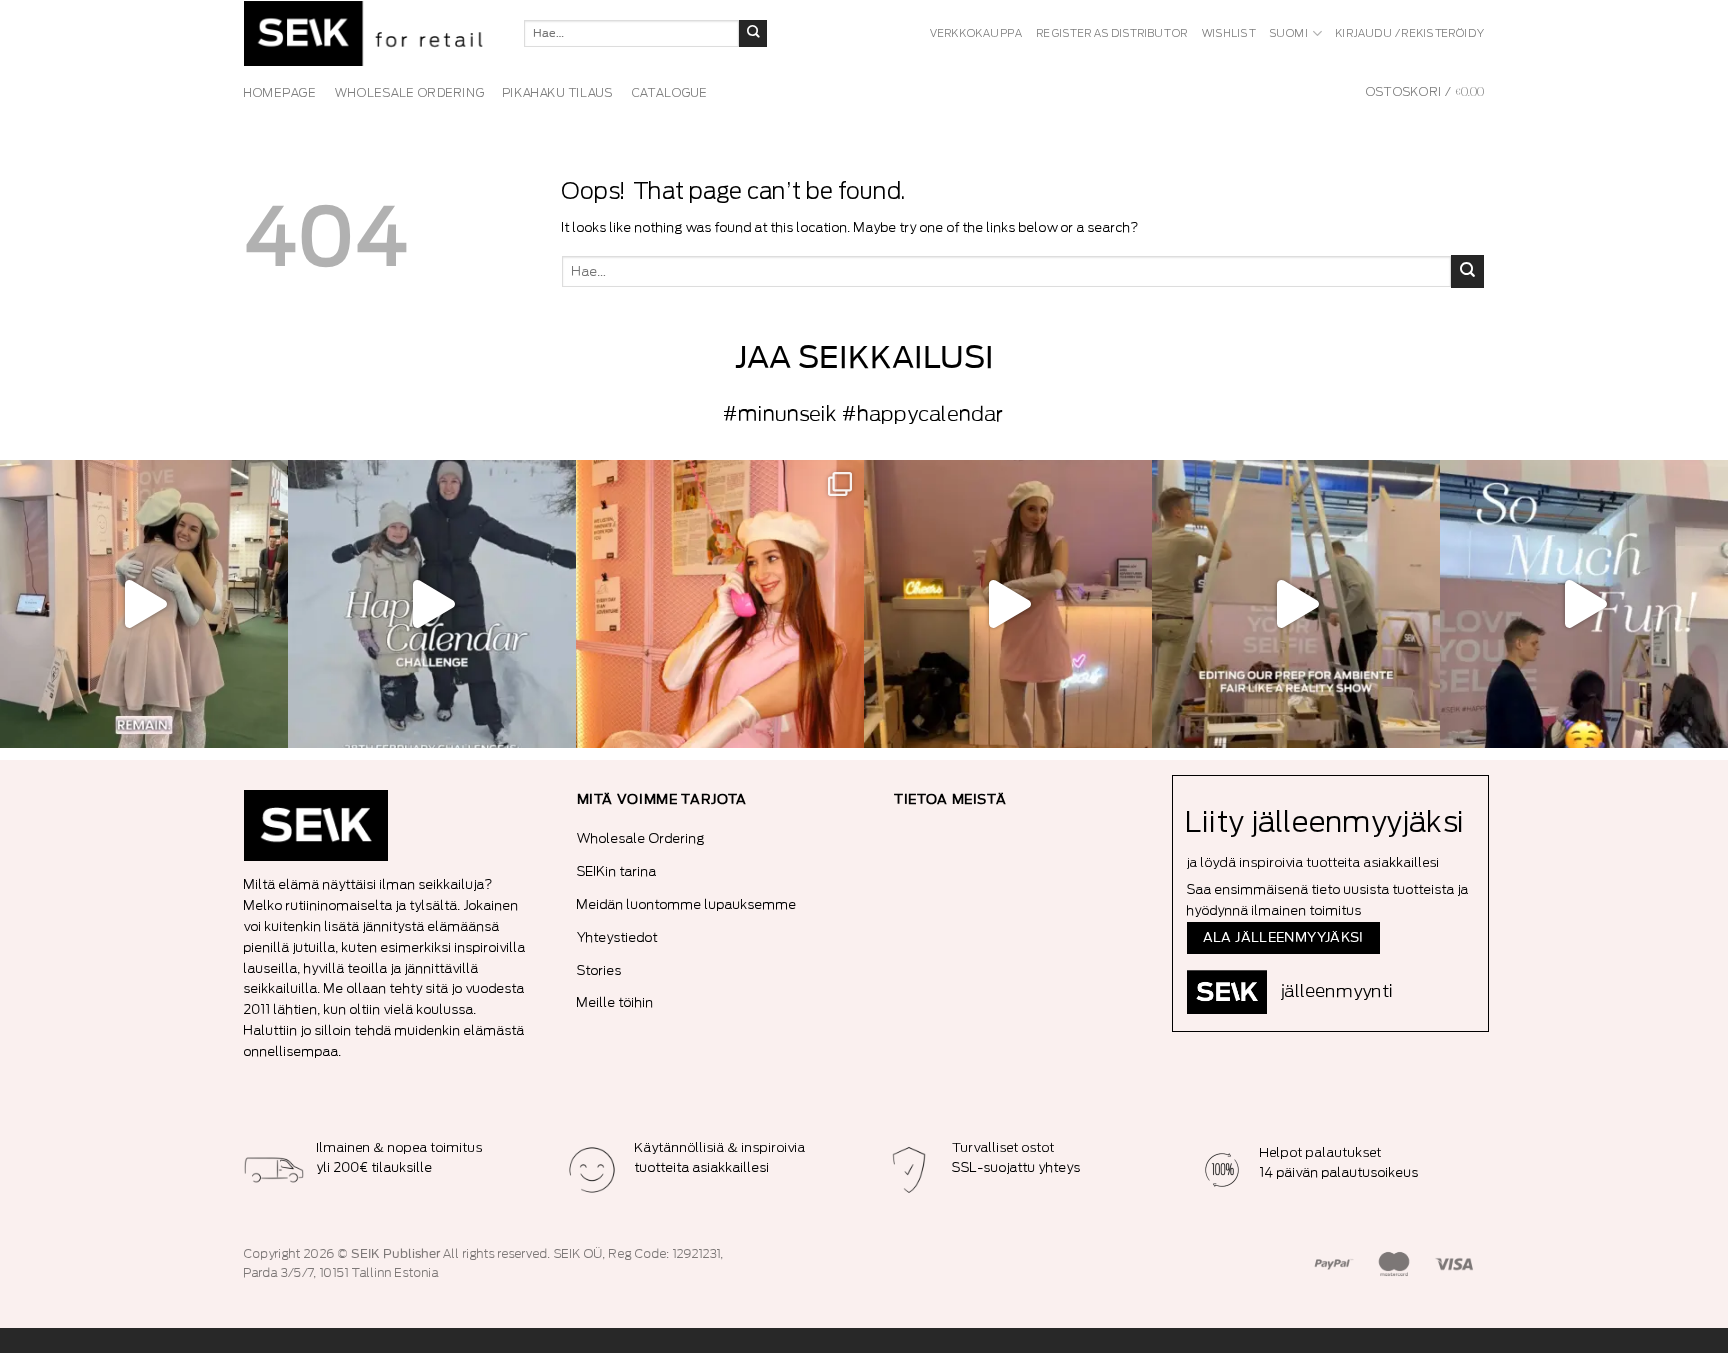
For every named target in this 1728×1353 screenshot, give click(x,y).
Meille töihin (615, 1002)
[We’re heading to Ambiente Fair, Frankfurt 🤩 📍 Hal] (1584, 604)
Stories (599, 970)
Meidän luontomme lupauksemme (687, 904)
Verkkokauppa (977, 34)
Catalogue (670, 93)
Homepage (280, 93)
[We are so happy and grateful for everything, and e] (144, 604)
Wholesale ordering (410, 93)
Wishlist (1229, 34)
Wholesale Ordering (641, 838)
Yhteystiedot (617, 937)
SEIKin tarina (617, 871)
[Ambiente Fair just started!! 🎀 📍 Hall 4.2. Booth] (1008, 604)
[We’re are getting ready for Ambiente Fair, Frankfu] (1296, 604)
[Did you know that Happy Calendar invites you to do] (432, 604)
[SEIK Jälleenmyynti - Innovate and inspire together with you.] (369, 33)
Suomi (1289, 34)
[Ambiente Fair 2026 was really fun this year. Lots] (720, 604)
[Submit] (753, 34)
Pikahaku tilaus (558, 93)
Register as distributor (1112, 34)
